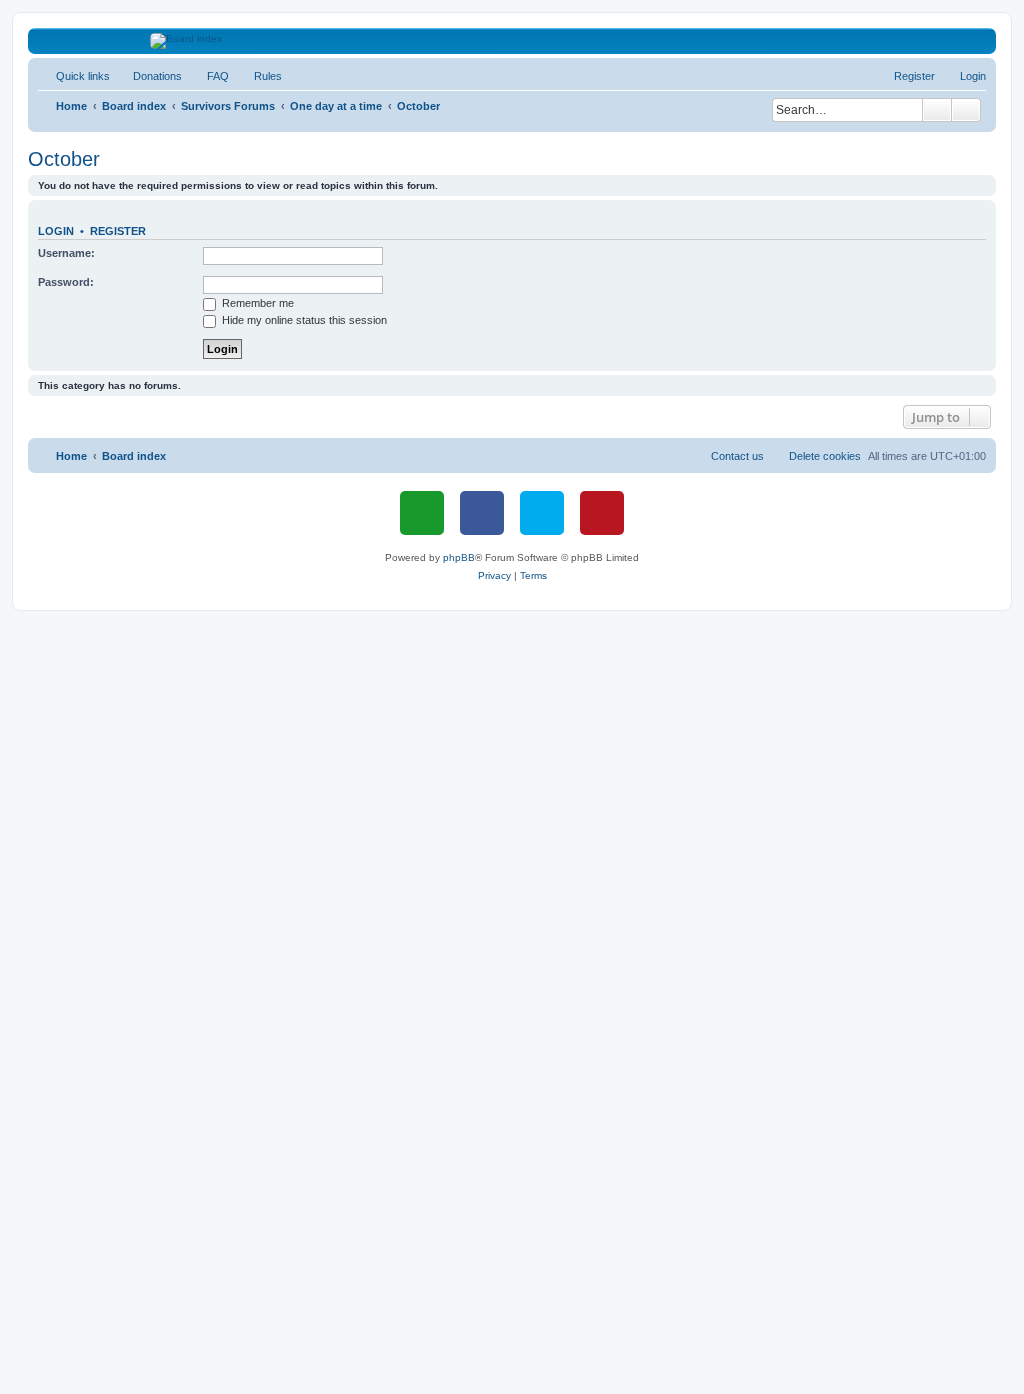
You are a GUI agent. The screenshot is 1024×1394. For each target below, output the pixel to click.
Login (56, 231)
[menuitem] (148, 76)
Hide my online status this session (303, 320)
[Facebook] (482, 513)
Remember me (256, 303)
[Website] (422, 513)
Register (118, 231)
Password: (66, 282)
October (64, 159)
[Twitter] (542, 513)
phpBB (459, 557)
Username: (66, 253)
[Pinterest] (602, 513)
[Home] (512, 41)
